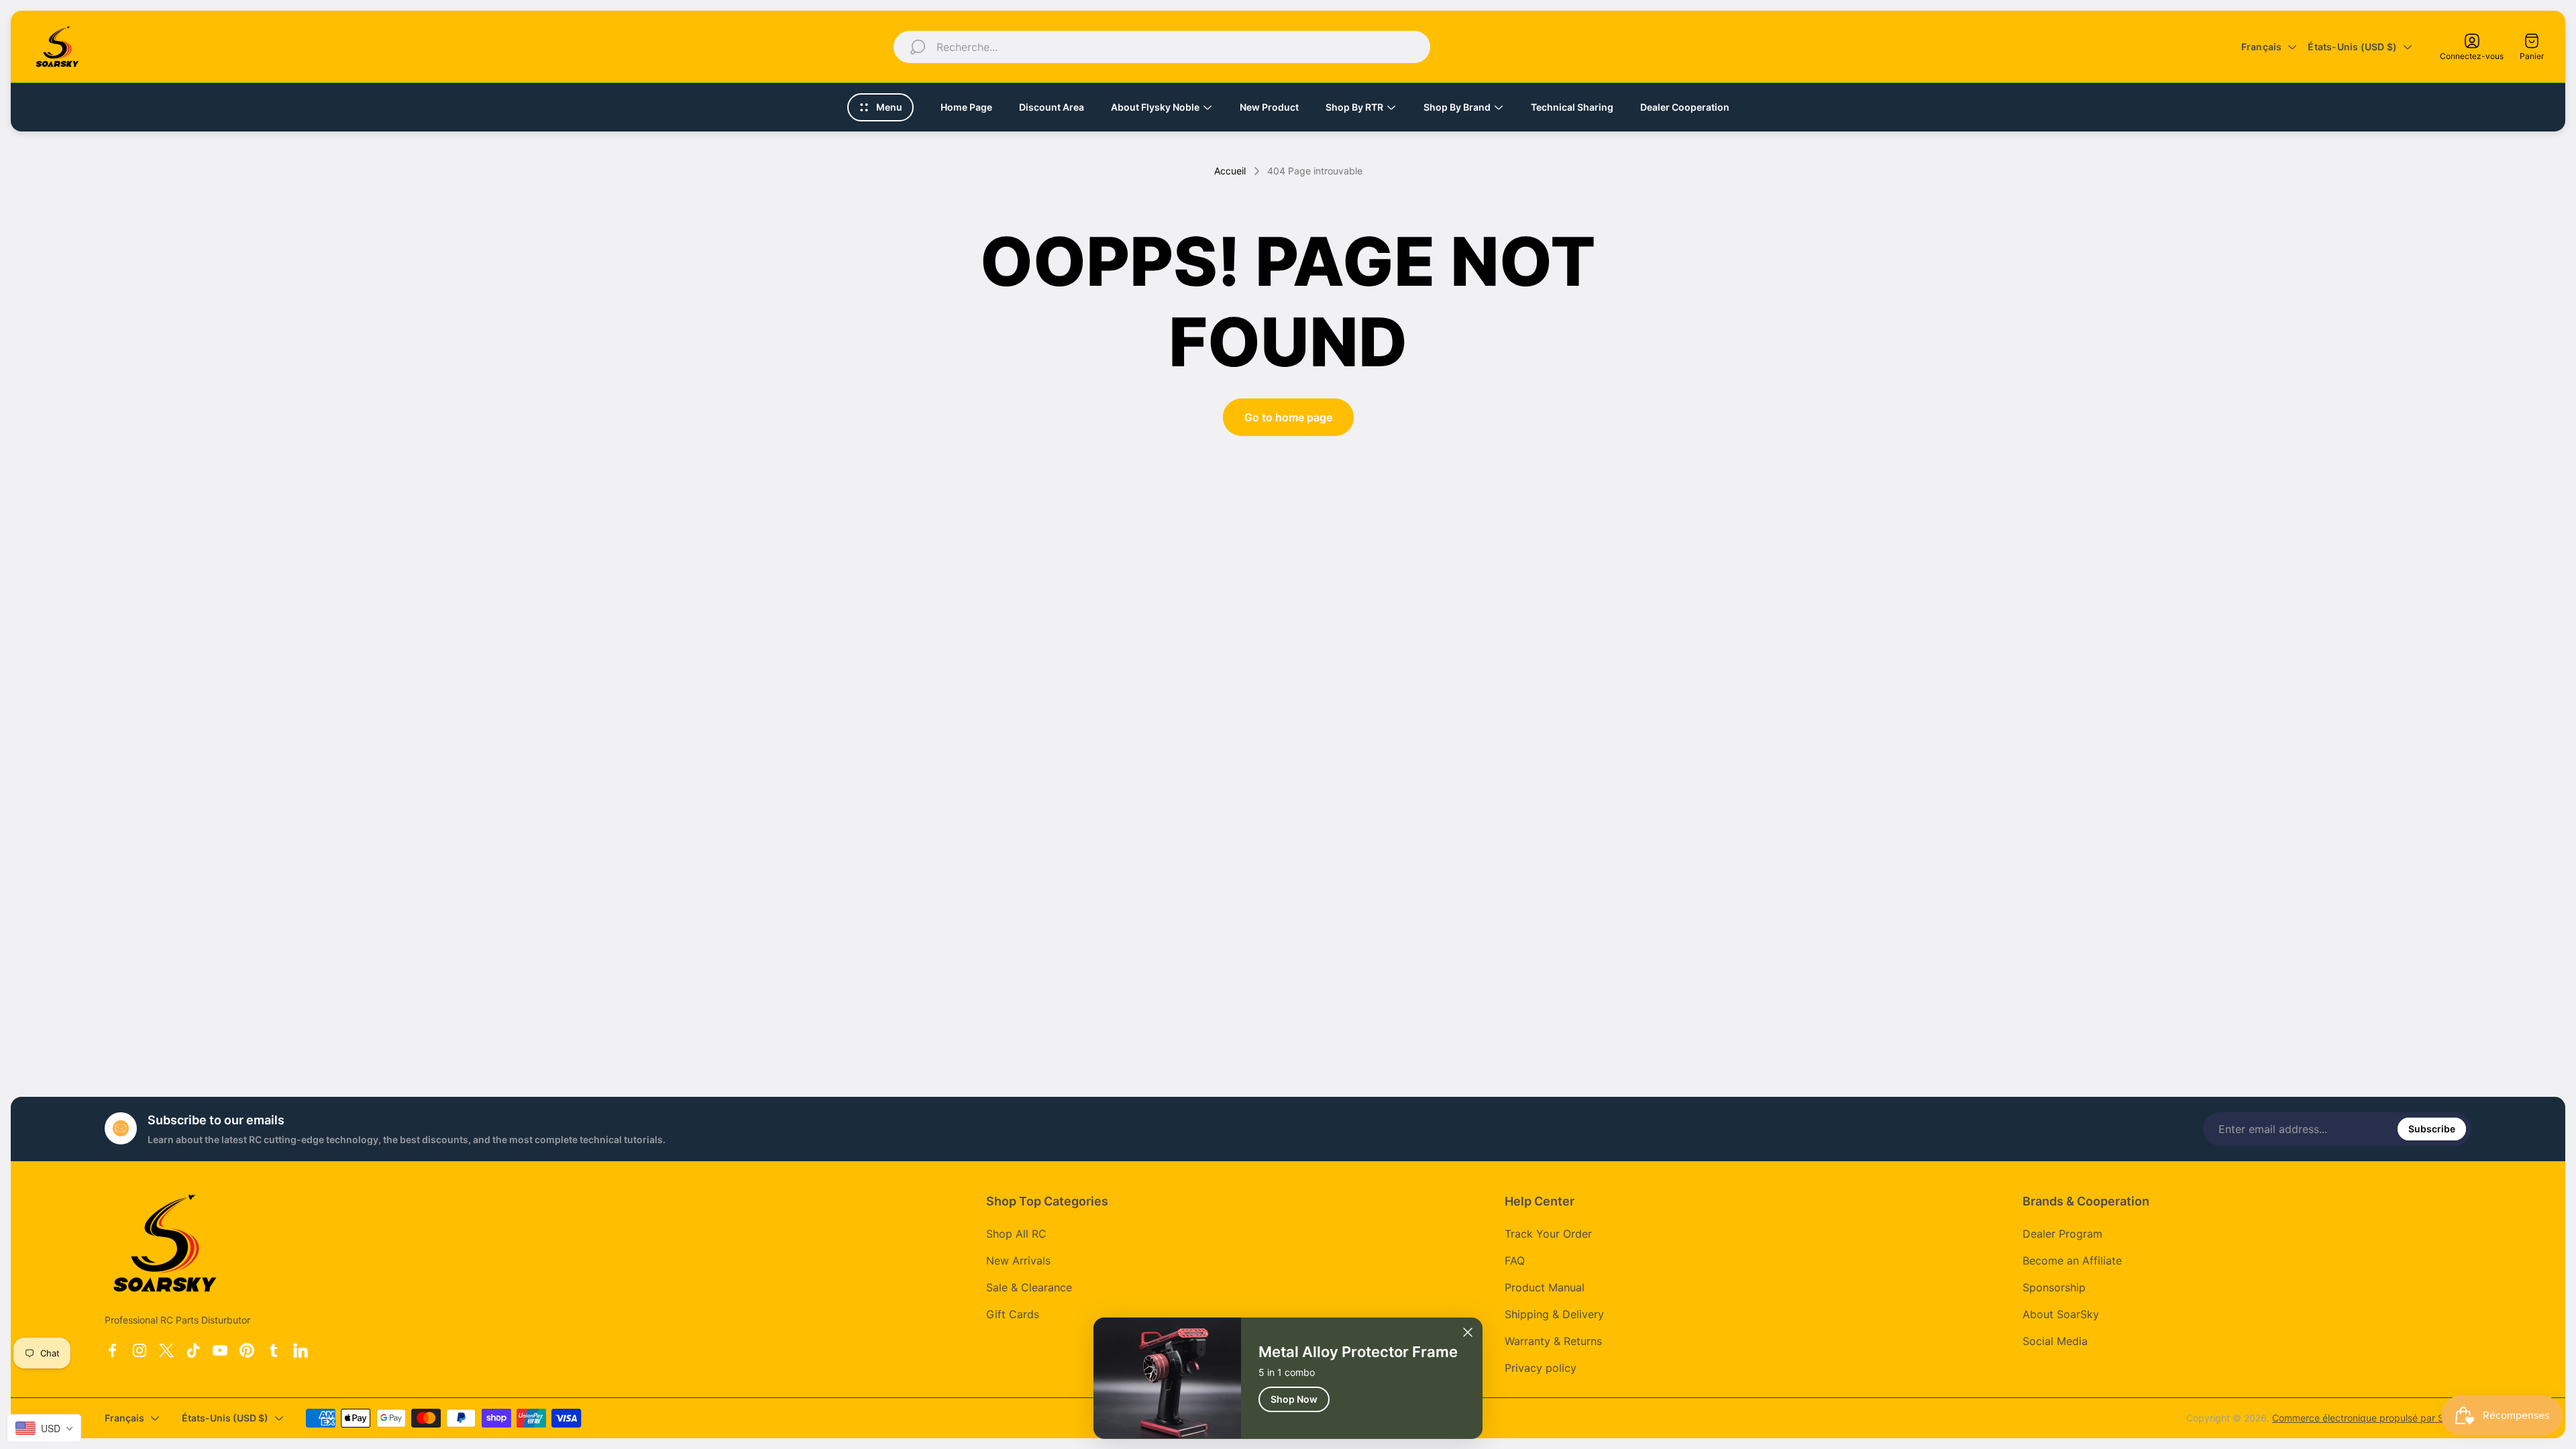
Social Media (2055, 1341)
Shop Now (1294, 1398)
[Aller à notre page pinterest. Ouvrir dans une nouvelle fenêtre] (247, 1350)
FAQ (1515, 1260)
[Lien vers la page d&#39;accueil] (165, 1243)
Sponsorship (2054, 1287)
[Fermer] (1468, 1332)
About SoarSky (2061, 1314)
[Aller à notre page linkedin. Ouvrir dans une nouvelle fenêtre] (301, 1350)
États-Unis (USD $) (2352, 47)
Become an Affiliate (2072, 1260)
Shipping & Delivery (1554, 1314)
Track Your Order (1548, 1234)
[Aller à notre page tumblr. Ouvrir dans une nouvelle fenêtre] (274, 1350)
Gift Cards (1013, 1314)
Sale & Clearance (1029, 1287)
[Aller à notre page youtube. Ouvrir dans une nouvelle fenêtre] (220, 1350)
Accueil (1230, 171)
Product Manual (1545, 1287)
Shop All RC (1016, 1234)
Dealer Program (2062, 1234)
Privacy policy (1541, 1368)
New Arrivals (1018, 1260)
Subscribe (2432, 1129)
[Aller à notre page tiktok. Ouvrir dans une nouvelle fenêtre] (193, 1350)
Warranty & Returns (1553, 1341)
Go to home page (1288, 417)
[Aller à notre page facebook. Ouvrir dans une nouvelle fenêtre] (113, 1350)
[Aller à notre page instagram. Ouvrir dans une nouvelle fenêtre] (140, 1350)
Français (2262, 47)
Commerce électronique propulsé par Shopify (2372, 1418)
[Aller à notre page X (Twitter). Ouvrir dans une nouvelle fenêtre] (166, 1350)
